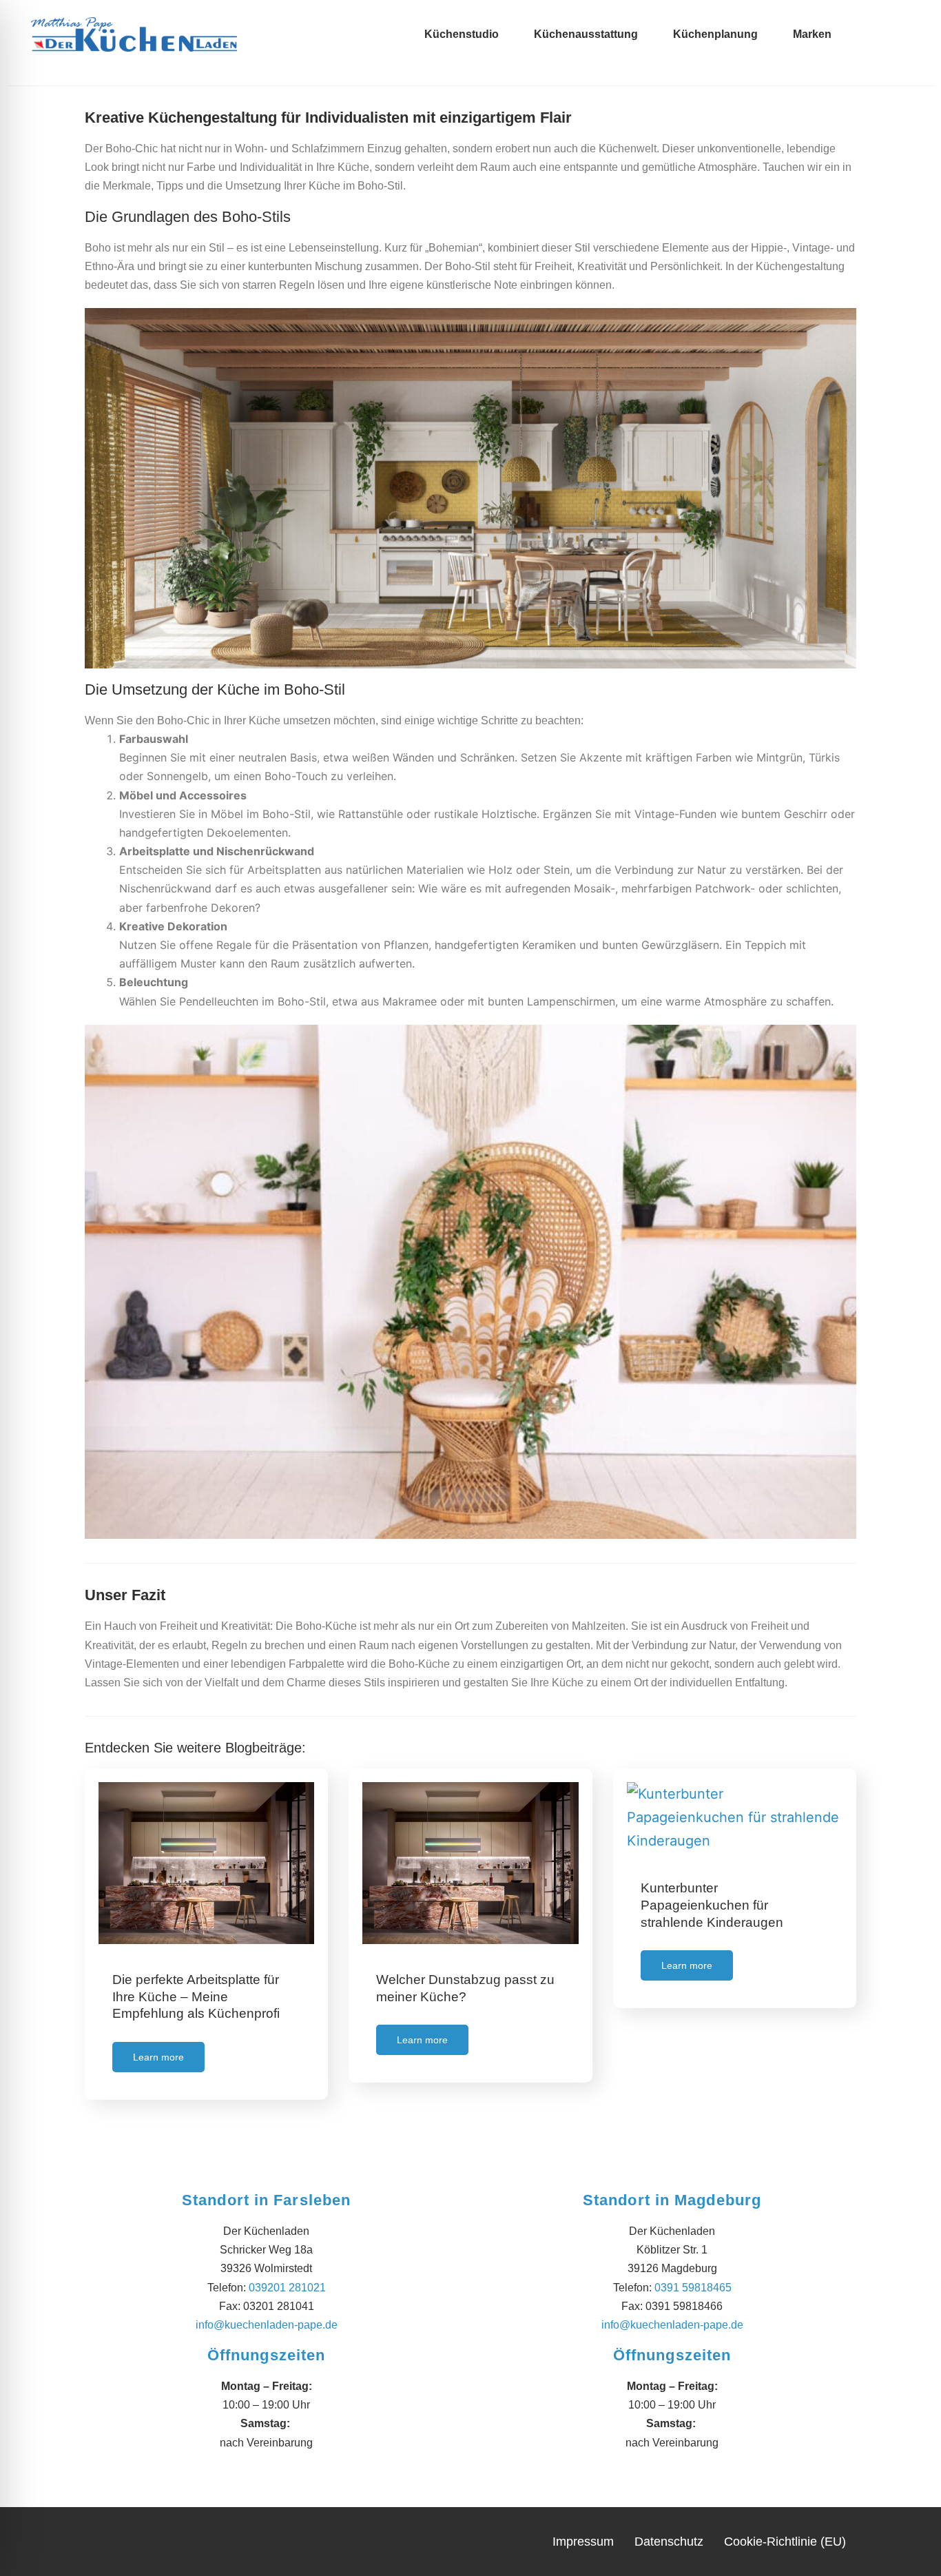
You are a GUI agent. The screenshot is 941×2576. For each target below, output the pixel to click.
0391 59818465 (693, 2288)
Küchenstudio (462, 34)
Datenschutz (669, 2542)
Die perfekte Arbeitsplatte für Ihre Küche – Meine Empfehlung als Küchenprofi (196, 1996)
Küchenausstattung (586, 34)
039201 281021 (287, 2288)
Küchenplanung (715, 34)
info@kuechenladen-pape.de (267, 2325)
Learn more (158, 2057)
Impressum (583, 2542)
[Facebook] (907, 23)
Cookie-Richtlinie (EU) (785, 2542)
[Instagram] (907, 46)
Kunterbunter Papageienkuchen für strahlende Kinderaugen (712, 1905)
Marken (812, 34)
